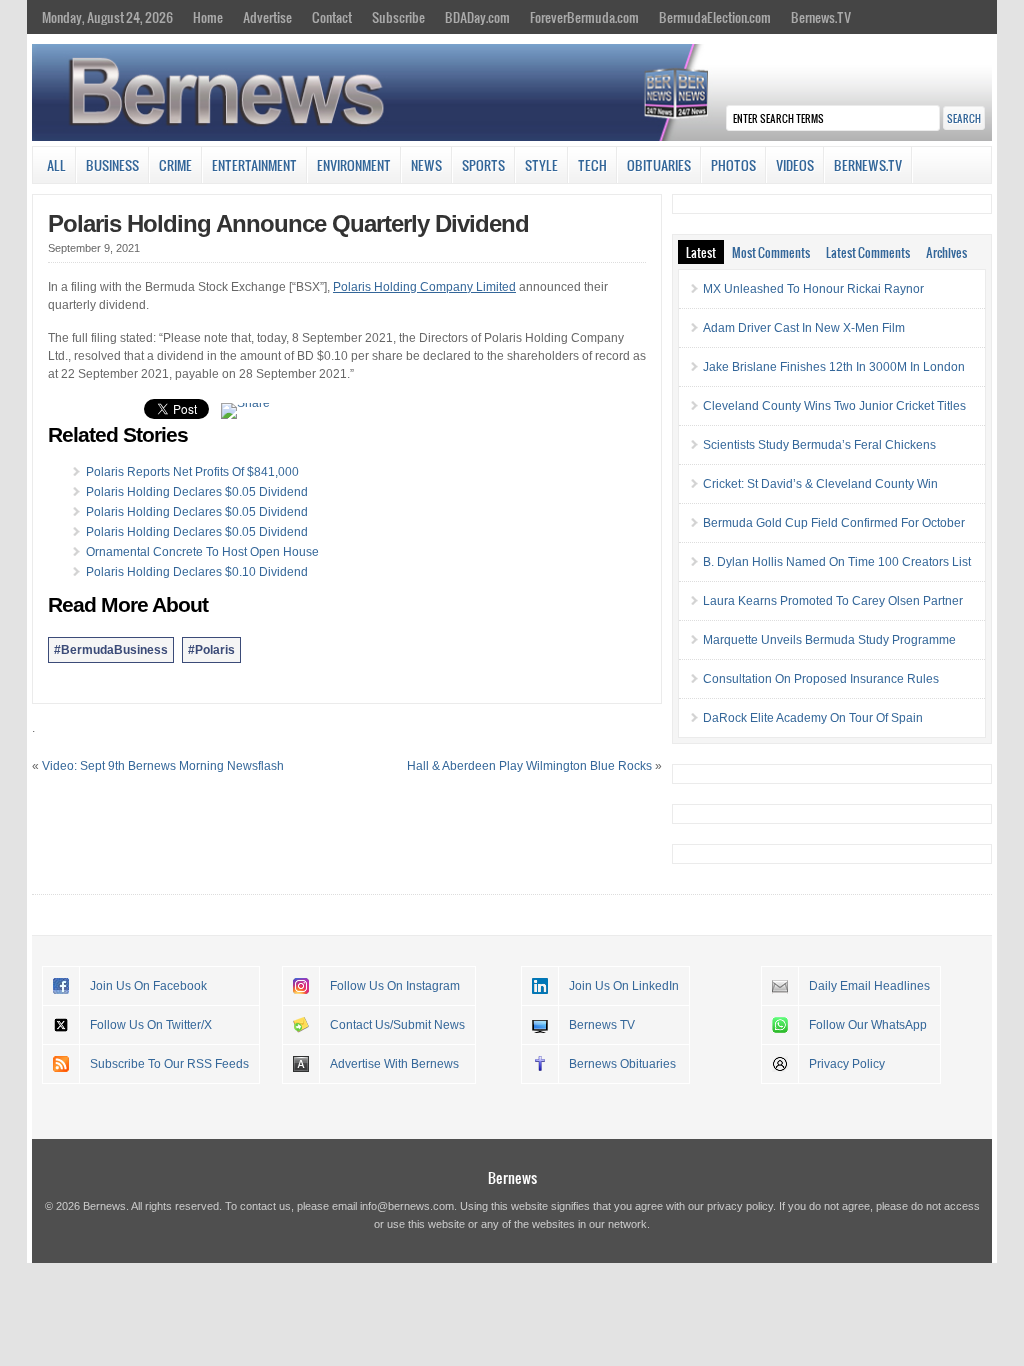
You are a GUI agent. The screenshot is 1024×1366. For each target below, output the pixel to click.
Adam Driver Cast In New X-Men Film (804, 328)
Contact (332, 17)
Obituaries (659, 165)
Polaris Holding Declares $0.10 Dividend (197, 572)
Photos (733, 165)
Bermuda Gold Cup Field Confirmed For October (834, 523)
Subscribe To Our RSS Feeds (169, 1064)
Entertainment (254, 165)
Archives (946, 252)
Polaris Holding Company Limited (424, 287)
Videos (795, 165)
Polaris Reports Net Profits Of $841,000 (192, 472)
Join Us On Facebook (148, 986)
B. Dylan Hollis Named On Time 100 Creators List (837, 562)
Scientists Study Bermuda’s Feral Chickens (819, 445)
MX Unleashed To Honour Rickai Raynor (813, 289)
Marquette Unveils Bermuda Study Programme (829, 640)
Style (541, 165)
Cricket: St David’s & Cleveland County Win (820, 484)
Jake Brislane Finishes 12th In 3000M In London (834, 367)
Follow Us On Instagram (395, 986)
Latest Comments (868, 252)
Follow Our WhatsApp (868, 1025)
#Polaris (211, 650)
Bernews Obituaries (622, 1064)
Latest (701, 252)
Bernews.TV (821, 17)
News (426, 165)
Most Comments (771, 252)
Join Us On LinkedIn (624, 986)
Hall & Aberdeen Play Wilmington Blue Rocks (529, 766)
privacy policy (740, 1206)
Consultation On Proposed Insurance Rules (821, 679)
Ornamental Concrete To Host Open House (202, 552)
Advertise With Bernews (394, 1064)
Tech (592, 165)
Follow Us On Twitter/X (151, 1025)
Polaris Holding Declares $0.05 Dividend (197, 492)
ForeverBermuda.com (584, 17)
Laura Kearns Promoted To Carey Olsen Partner (833, 601)
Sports (483, 165)
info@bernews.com (407, 1206)
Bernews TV (602, 1025)
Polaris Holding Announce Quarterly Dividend (288, 223)
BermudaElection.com (715, 17)
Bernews (512, 1177)
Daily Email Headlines (869, 986)
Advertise (267, 17)
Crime (175, 165)
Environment (354, 165)
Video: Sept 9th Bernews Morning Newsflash (163, 766)
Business (112, 165)
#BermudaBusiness (111, 650)
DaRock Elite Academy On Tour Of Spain (813, 718)
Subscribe (398, 17)
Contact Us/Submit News (397, 1025)
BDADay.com (477, 17)
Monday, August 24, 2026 (107, 17)
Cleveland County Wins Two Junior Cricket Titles (834, 406)
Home (208, 17)
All (56, 165)
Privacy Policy (847, 1064)
